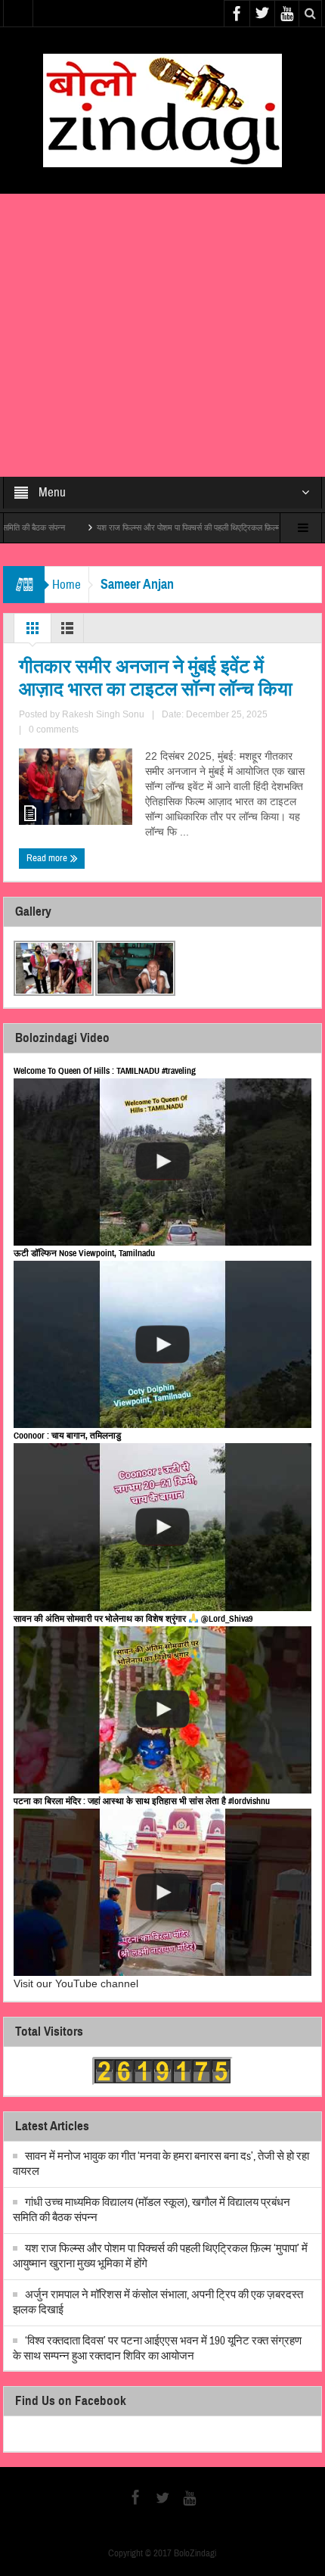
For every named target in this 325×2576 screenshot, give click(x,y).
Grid (32, 632)
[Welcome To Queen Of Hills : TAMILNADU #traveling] (162, 1162)
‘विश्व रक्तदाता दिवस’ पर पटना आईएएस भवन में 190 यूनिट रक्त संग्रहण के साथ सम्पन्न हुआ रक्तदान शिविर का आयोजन (157, 2349)
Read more (48, 858)
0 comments (54, 730)
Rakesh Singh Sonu (103, 714)
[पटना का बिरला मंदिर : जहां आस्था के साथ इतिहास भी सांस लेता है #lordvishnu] (162, 1892)
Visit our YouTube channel (76, 1983)
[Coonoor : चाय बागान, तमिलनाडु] (162, 1527)
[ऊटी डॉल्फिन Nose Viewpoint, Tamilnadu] (162, 1344)
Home (67, 585)
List (67, 632)
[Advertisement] (162, 335)
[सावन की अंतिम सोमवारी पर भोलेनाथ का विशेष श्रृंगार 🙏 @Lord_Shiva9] (162, 1710)
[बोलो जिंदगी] (162, 110)
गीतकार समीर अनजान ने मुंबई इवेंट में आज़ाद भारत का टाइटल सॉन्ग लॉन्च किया (156, 678)
